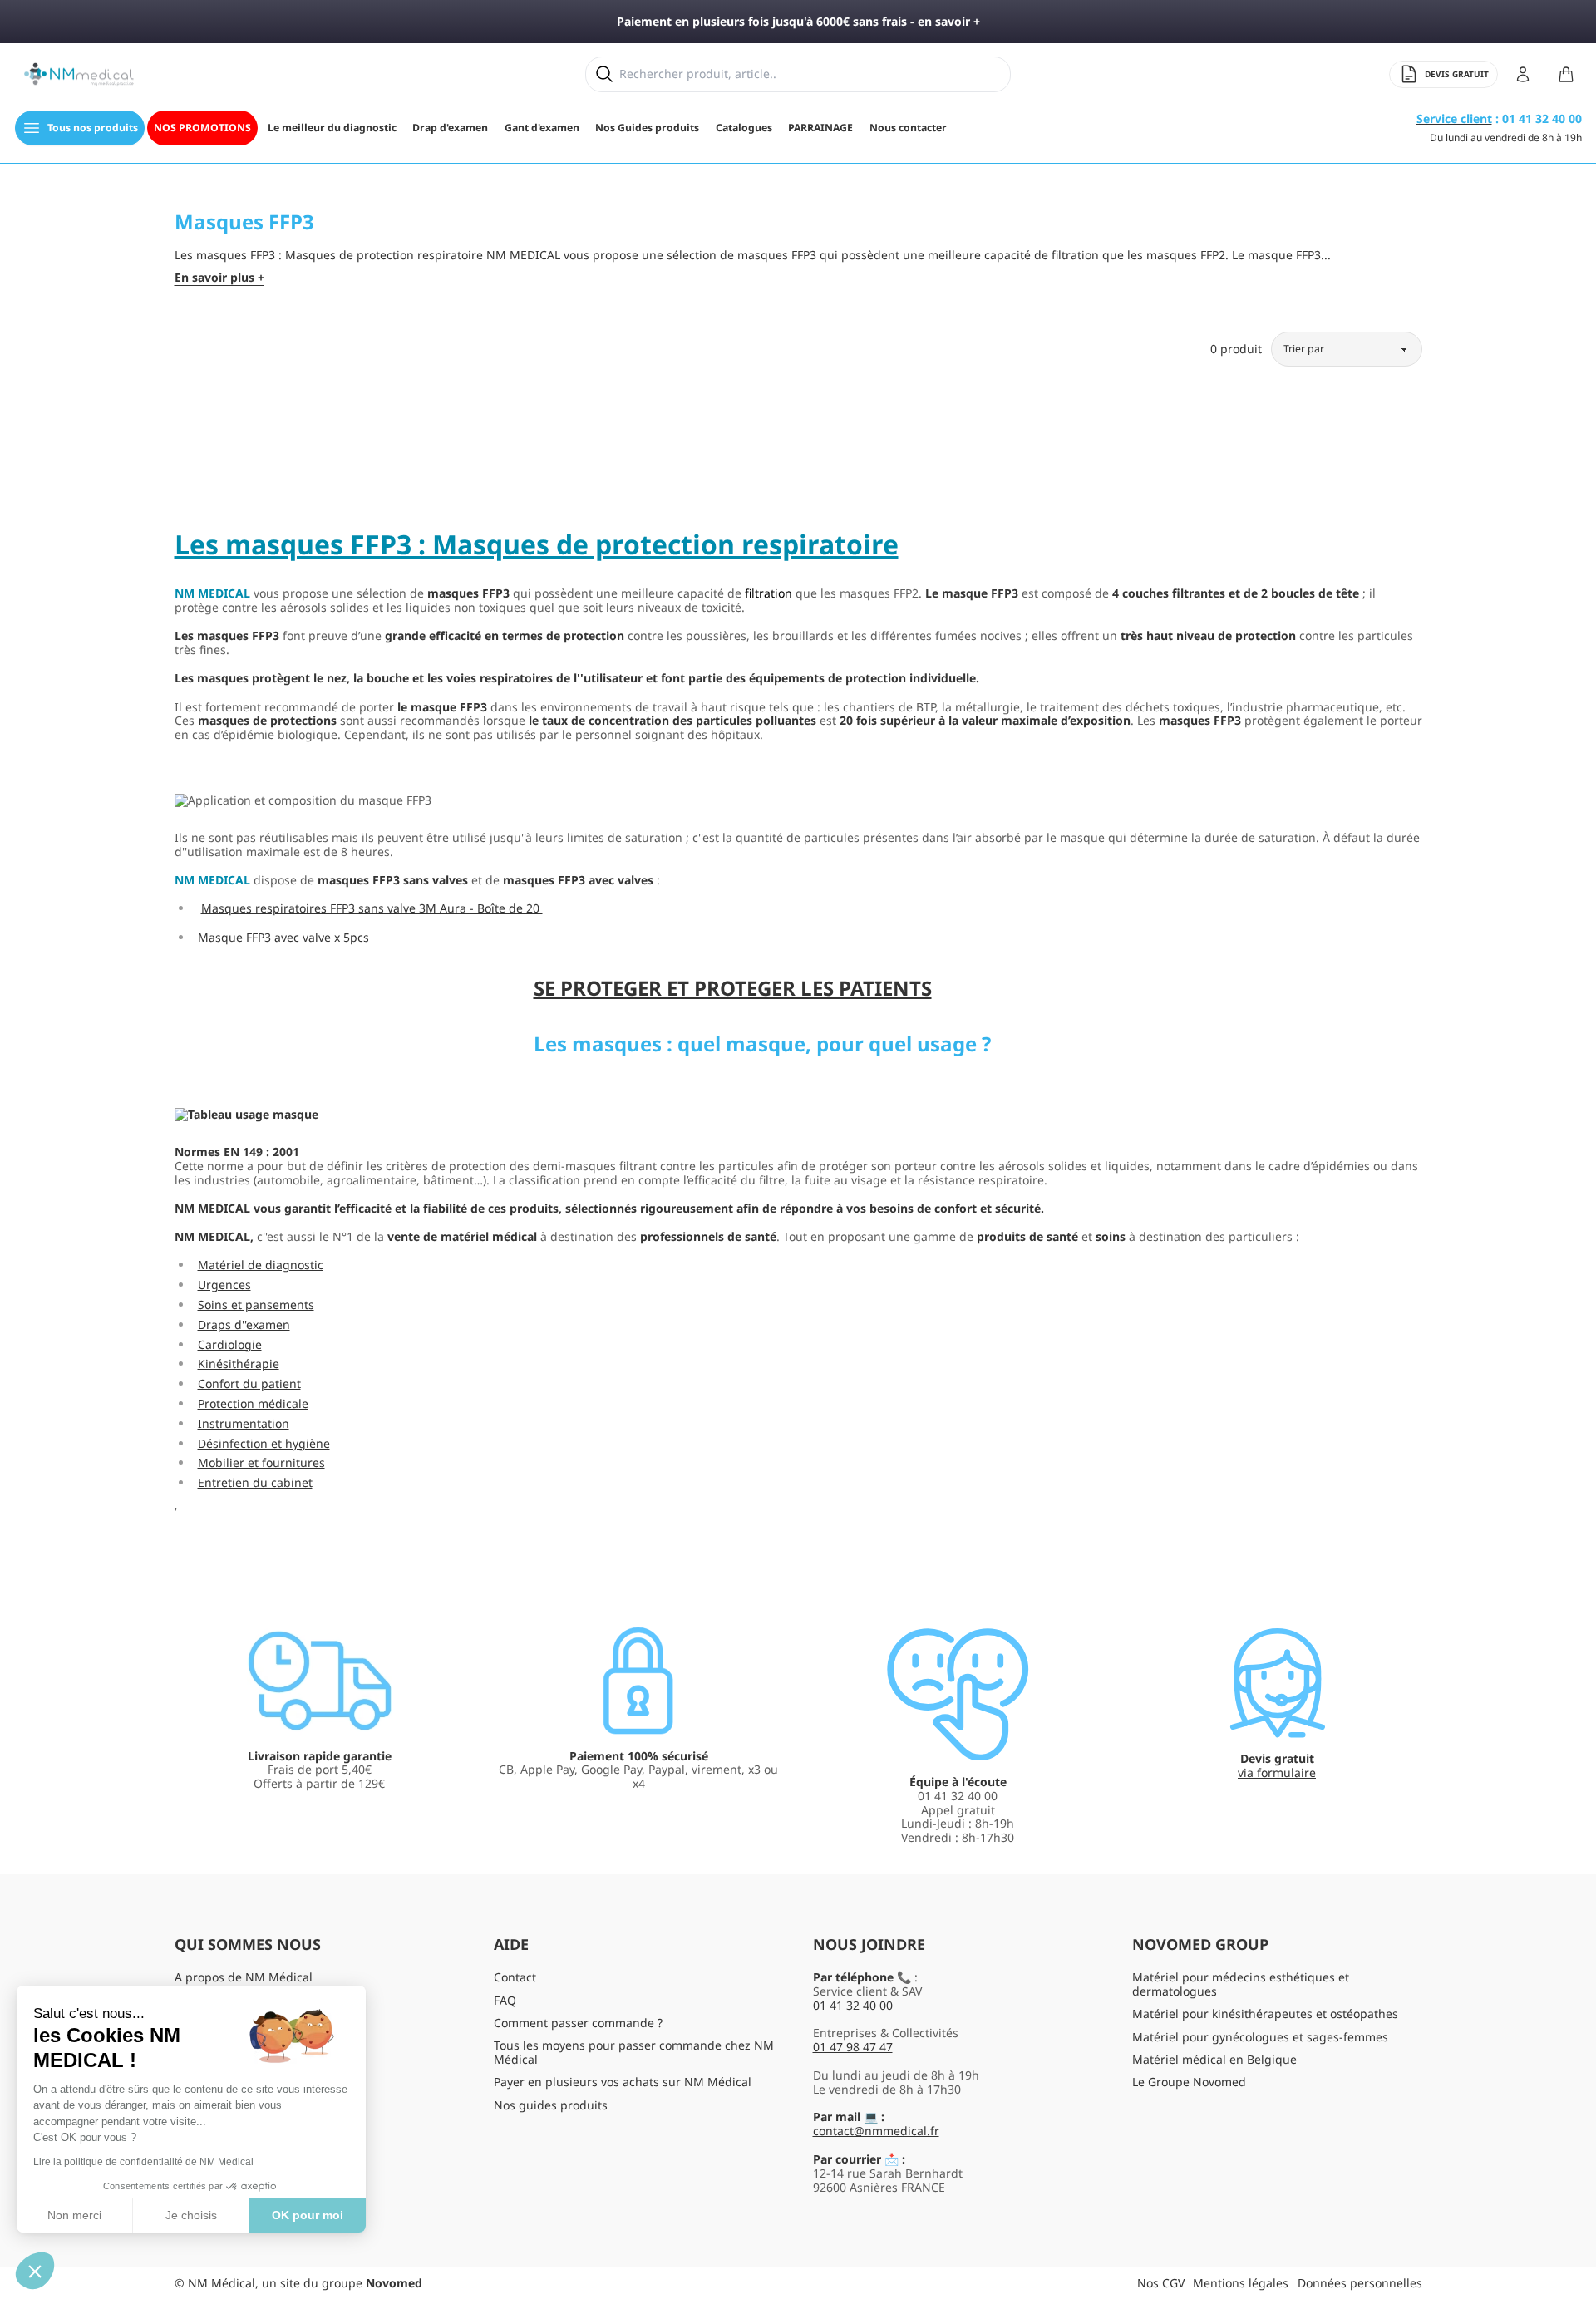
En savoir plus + (219, 278)
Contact (515, 1977)
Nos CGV (1161, 2283)
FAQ (505, 2000)
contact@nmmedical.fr (876, 2131)
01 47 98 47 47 (853, 2047)
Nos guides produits (551, 2105)
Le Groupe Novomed (1189, 2082)
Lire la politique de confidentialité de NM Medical (143, 2162)
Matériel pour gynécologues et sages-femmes (1260, 2037)
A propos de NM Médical (244, 1977)
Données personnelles (1360, 2283)
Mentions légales (1241, 2283)
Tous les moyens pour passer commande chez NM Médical (634, 2052)
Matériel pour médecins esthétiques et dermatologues (1241, 1984)
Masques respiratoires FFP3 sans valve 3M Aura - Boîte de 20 (370, 908)
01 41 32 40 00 (853, 2005)
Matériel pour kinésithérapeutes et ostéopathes (1265, 2013)
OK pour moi (308, 2215)
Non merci (74, 2215)
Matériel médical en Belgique (1214, 2059)
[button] (35, 2271)
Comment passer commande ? (578, 2023)
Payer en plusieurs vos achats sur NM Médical (623, 2082)
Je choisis (191, 2215)
